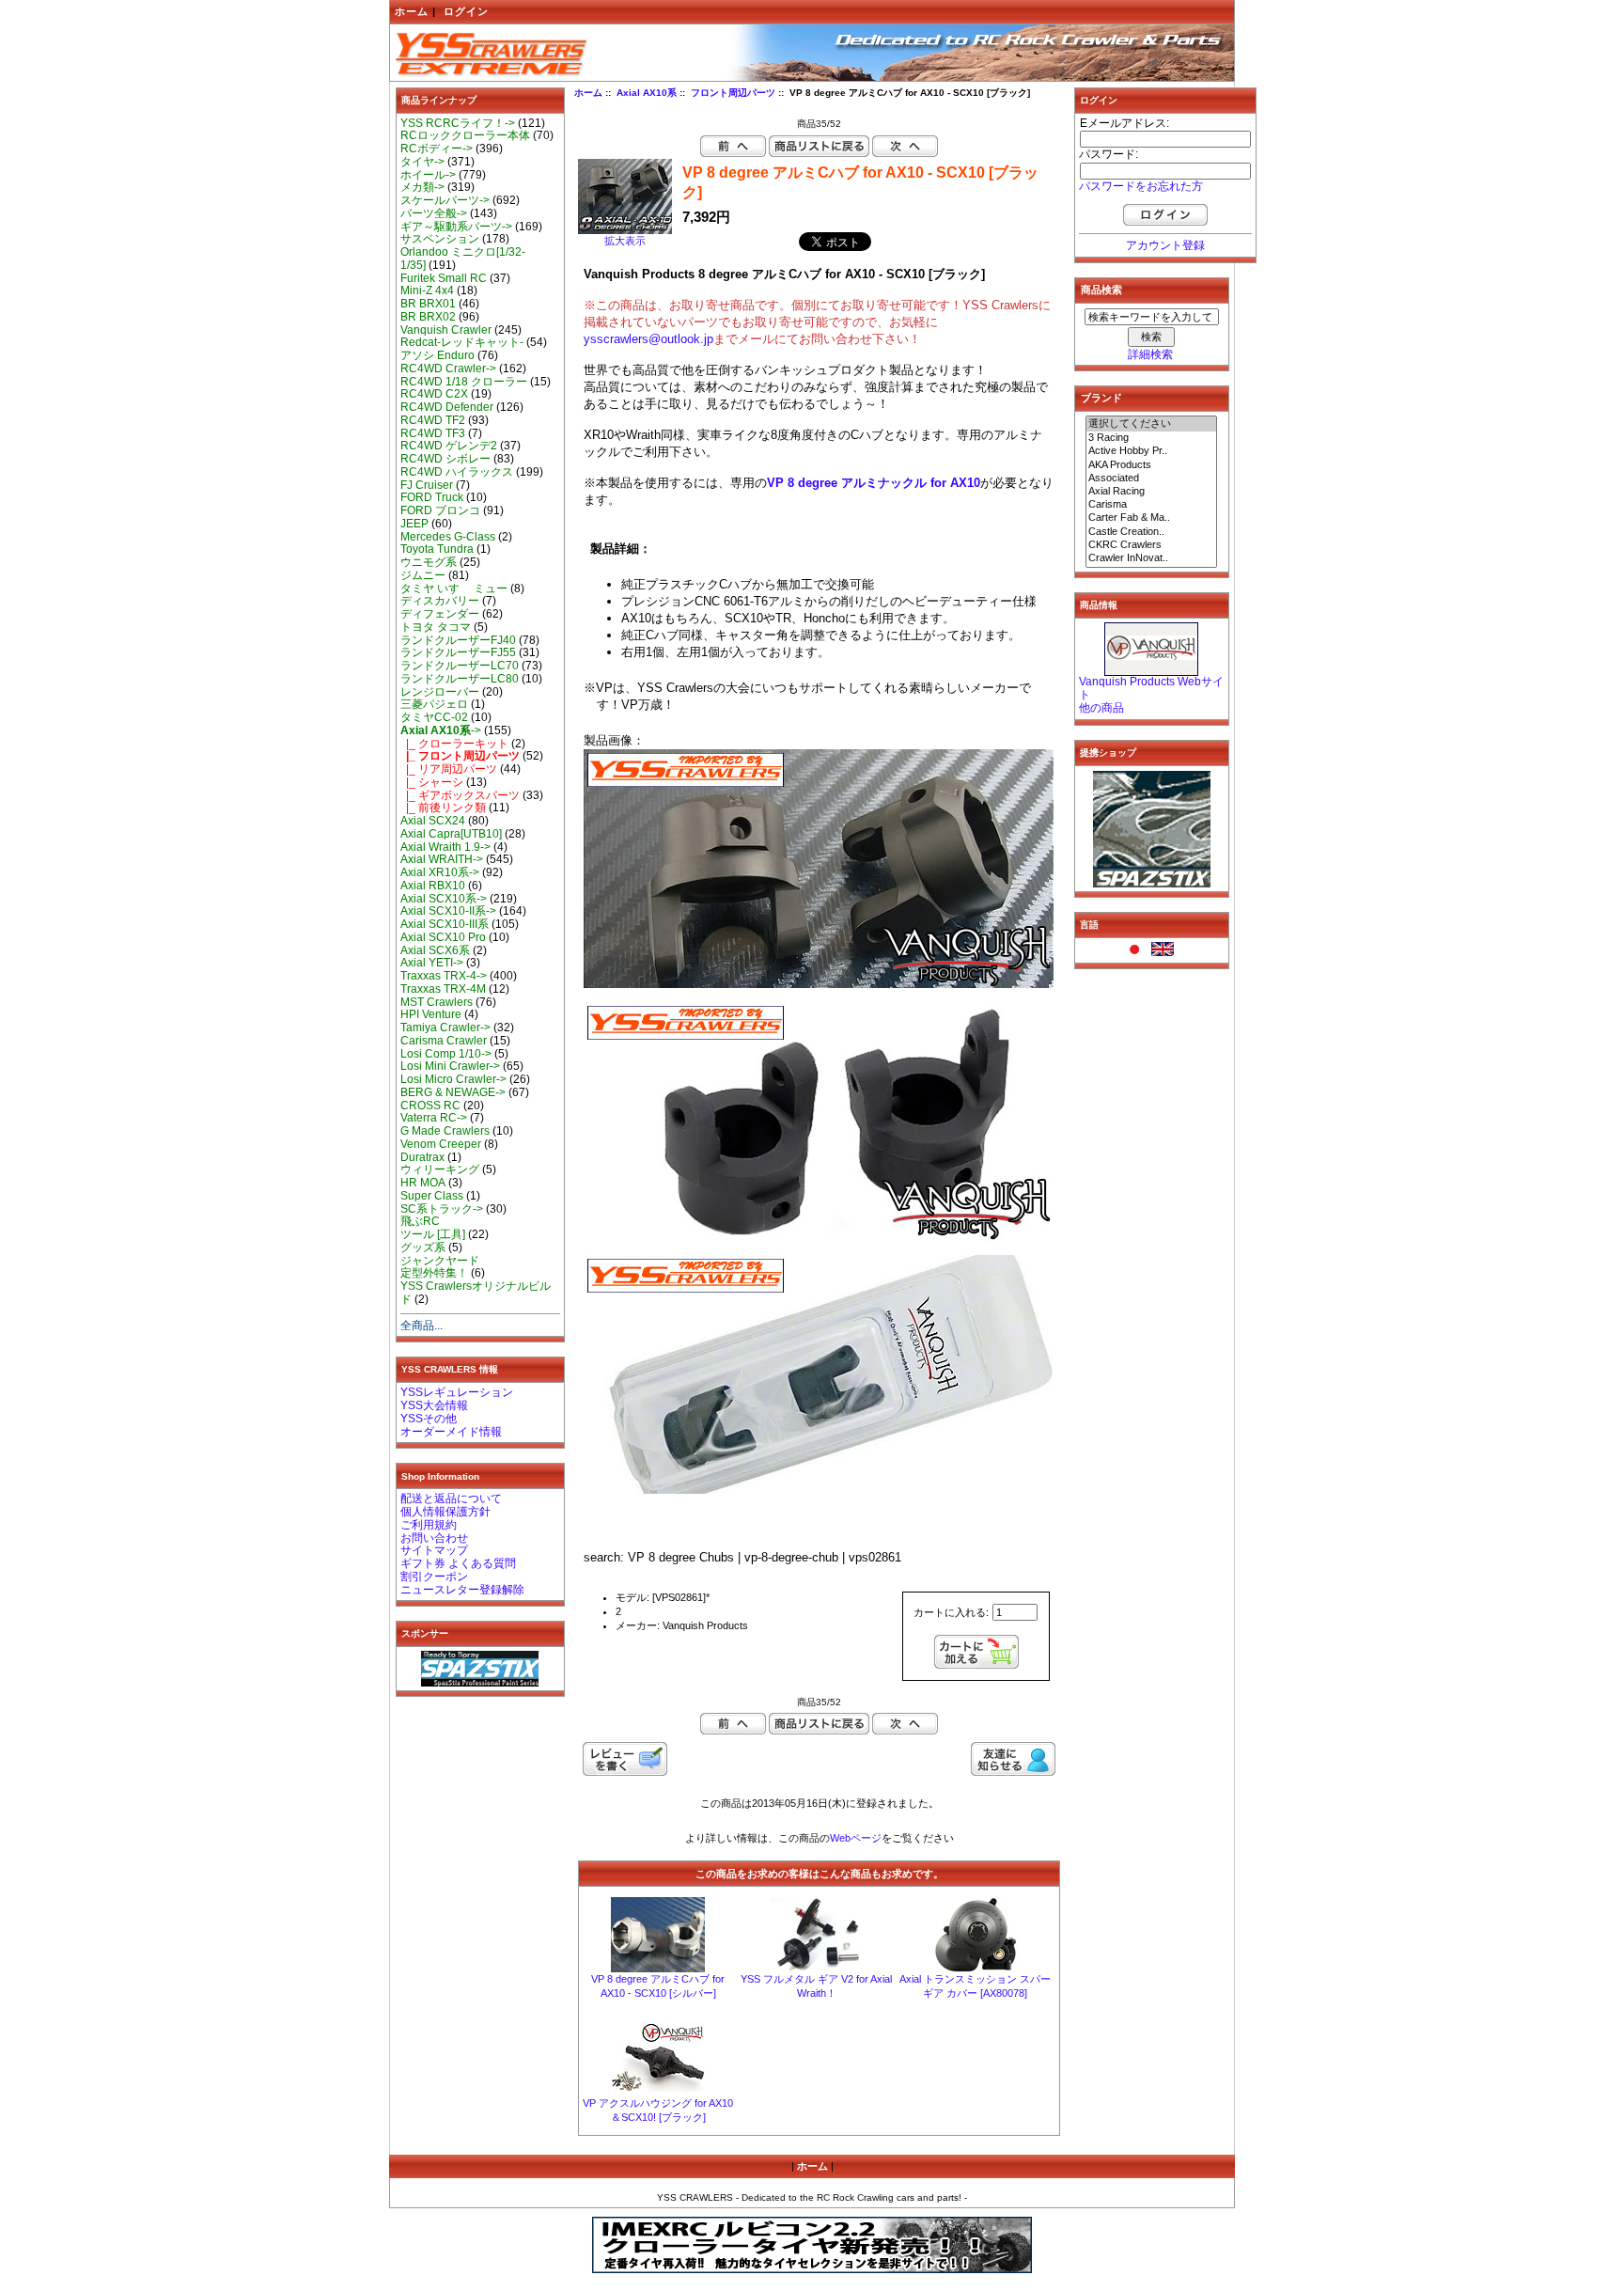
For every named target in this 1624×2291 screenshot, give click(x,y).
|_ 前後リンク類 (443, 808)
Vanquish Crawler (446, 330)
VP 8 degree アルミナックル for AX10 (874, 483)
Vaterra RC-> (434, 1118)
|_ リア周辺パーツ (449, 769)
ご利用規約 (429, 1525)
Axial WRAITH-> (442, 859)
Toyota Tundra (437, 549)
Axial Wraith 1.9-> (445, 847)
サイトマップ (434, 1550)
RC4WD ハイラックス (457, 472)
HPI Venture (431, 1014)
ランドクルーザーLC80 (460, 679)
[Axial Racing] (1151, 492)
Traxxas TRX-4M (443, 989)
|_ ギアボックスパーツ (460, 795)
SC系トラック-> (442, 1209)
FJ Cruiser (427, 485)
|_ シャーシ (432, 782)
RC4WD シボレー (445, 459)
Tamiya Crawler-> (445, 1028)
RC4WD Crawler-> (448, 369)
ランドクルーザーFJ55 (458, 652)
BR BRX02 (428, 317)
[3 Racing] (1151, 438)
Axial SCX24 (433, 821)
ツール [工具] (433, 1234)
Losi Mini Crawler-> (450, 1066)
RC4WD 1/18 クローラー (464, 382)
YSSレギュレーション (457, 1392)
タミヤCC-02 (434, 717)
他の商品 (1101, 708)
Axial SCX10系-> (444, 899)
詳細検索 (1150, 354)
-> (441, 730)
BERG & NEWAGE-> (453, 1092)
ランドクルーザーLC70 (460, 666)
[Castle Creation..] (1151, 532)
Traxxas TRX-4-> (444, 976)
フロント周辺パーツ (733, 93)
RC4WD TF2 (433, 420)
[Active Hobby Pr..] (1151, 451)
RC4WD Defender (447, 407)
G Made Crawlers (445, 1131)
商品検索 (1101, 290)
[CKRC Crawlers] (1151, 545)
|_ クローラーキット (454, 744)
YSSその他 (429, 1419)
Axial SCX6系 (435, 950)
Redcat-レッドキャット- (462, 342)
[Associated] (1151, 479)
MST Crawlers (437, 1002)
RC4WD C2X (434, 394)
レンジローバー (440, 692)
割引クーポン (434, 1577)
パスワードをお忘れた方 (1141, 186)
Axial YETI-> (432, 963)
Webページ (856, 1838)
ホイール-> (428, 175)
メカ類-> (422, 187)
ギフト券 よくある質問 (458, 1563)
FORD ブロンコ (440, 510)
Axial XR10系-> (440, 872)
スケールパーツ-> (445, 200)
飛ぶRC (420, 1221)
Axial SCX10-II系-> (448, 911)
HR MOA (423, 1183)
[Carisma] (1151, 505)
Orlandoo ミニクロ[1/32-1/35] (463, 259)
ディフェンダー (440, 614)
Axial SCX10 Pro (443, 937)
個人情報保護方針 (445, 1512)
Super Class (432, 1196)
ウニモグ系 (429, 562)
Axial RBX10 (433, 886)
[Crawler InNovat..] (1151, 558)
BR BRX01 (428, 304)
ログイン (466, 11)
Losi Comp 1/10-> (446, 1054)
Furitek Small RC (444, 278)
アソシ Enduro (437, 355)
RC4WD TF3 (433, 433)
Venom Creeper (441, 1144)
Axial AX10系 (647, 93)
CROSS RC (430, 1106)
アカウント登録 (1165, 245)
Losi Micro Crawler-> (453, 1079)
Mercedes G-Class (448, 537)
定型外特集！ (434, 1273)
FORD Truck (432, 497)
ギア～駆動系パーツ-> (456, 227)
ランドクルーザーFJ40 (458, 640)
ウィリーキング (440, 1169)
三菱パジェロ (434, 704)
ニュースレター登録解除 (462, 1590)
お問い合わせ (434, 1538)
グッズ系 (423, 1247)
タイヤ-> (422, 162)
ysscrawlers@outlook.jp (648, 339)
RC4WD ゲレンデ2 (449, 446)
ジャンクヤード (440, 1261)
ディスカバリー (440, 601)
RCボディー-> (437, 149)
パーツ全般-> (434, 213)
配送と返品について (451, 1499)
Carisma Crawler (444, 1041)
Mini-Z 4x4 (427, 290)
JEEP (414, 524)
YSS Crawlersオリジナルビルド (476, 1293)
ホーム (412, 11)
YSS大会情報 (434, 1405)
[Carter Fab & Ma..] (1151, 518)
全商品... (422, 1326)
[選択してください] (1151, 424)
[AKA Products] (1151, 465)
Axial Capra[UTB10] (451, 834)
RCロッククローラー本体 (465, 135)
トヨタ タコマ (436, 627)
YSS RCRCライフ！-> (458, 123)
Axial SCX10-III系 (445, 924)
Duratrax (422, 1157)
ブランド (1101, 398)
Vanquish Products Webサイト (1151, 688)
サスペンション (440, 239)
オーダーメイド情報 (451, 1432)
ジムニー (423, 575)
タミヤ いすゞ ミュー (454, 588)
